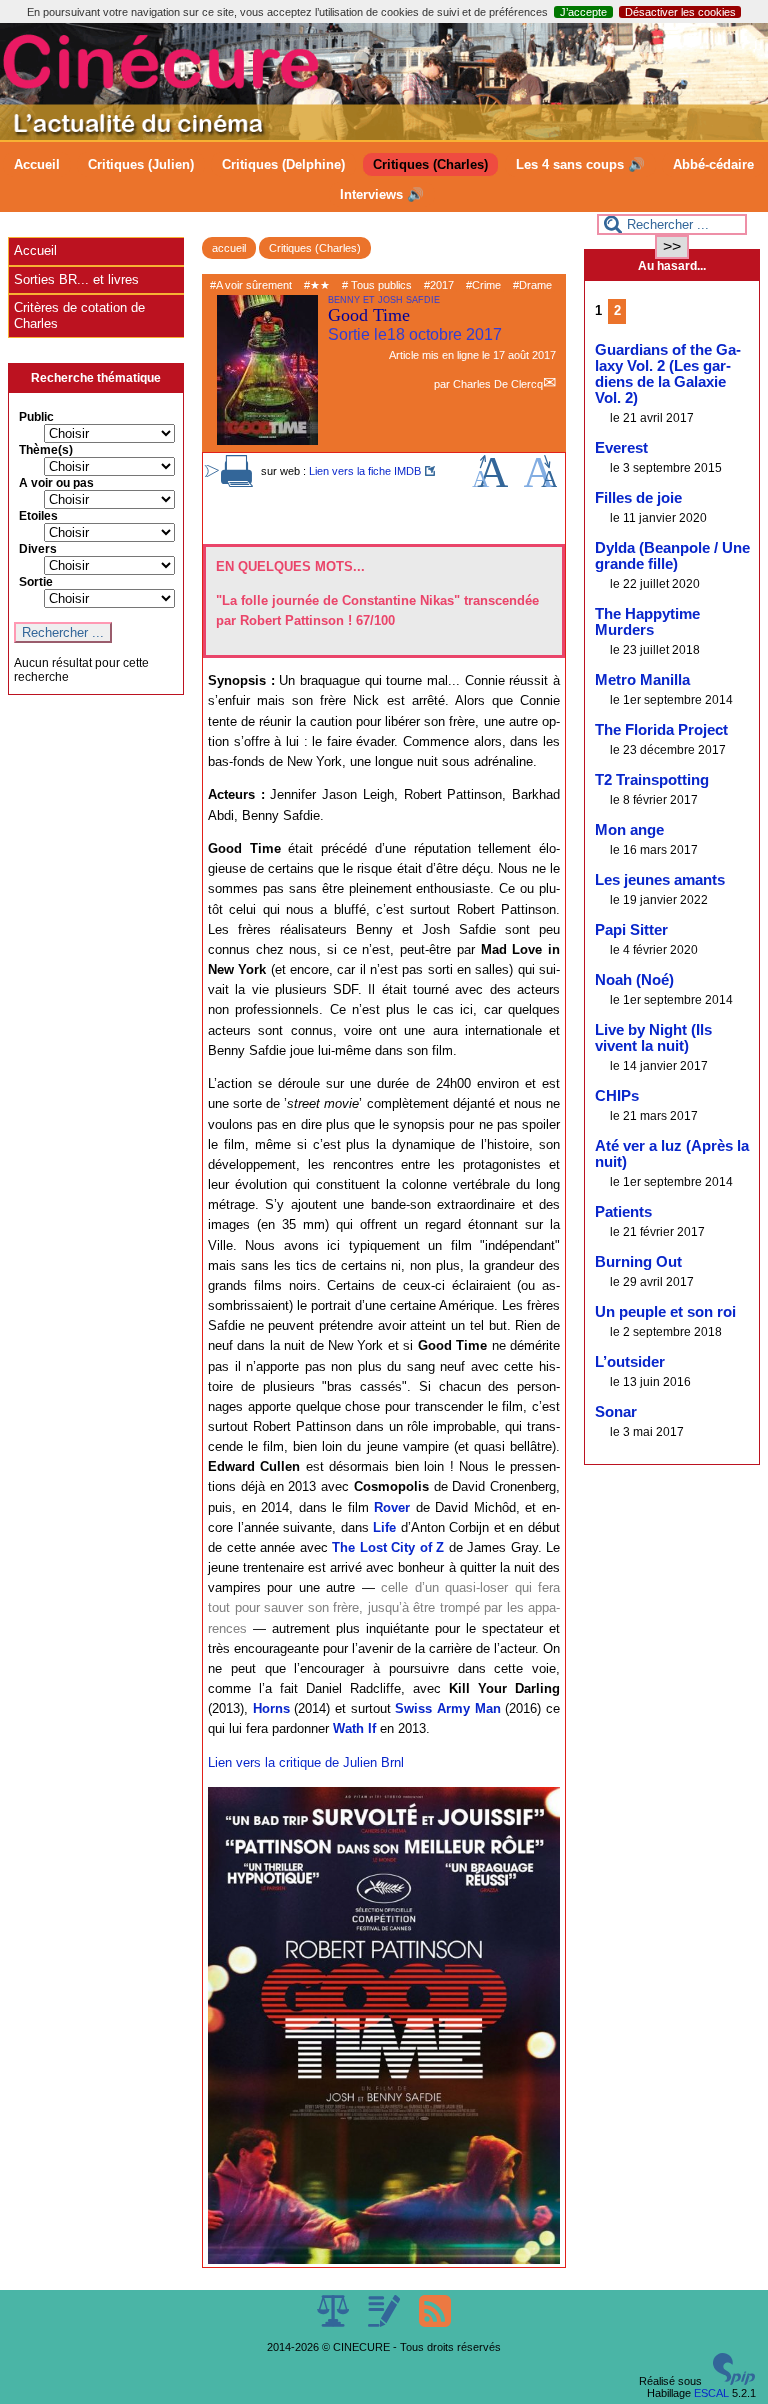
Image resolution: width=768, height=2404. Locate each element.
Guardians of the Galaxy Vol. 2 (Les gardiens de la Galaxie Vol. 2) (668, 374)
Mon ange (629, 830)
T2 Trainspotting (652, 780)
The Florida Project (661, 730)
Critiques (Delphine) (283, 164)
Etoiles (38, 516)
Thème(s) (46, 450)
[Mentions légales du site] (334, 2323)
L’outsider (630, 1362)
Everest (621, 448)
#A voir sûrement (251, 285)
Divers (38, 549)
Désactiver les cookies (680, 12)
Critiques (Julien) (141, 164)
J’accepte (583, 12)
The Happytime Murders (647, 622)
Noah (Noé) (634, 980)
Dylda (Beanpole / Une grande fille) (672, 556)
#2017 (439, 285)
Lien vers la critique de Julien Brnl (306, 1762)
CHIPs (617, 1096)
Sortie (36, 582)
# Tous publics (377, 285)
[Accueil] (384, 136)
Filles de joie (638, 498)
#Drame (532, 285)
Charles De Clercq (498, 384)
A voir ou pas (56, 483)
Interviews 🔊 (382, 194)
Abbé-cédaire (713, 164)
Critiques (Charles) (430, 164)
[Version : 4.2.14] (734, 2381)
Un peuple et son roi (665, 1312)
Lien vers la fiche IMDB (365, 471)
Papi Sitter (631, 930)
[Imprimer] (237, 483)
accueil (229, 248)
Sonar (616, 1412)
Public (36, 417)
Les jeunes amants (660, 880)
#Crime (483, 285)
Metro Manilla (642, 680)
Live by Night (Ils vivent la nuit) (653, 1038)
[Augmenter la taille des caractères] (490, 483)
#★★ (317, 285)
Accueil (37, 164)
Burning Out (638, 1262)
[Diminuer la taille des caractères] (540, 483)
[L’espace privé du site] (385, 2323)
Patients (623, 1212)
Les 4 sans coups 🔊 (580, 164)
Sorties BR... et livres (76, 279)
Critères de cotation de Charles (79, 315)
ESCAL (711, 2393)
